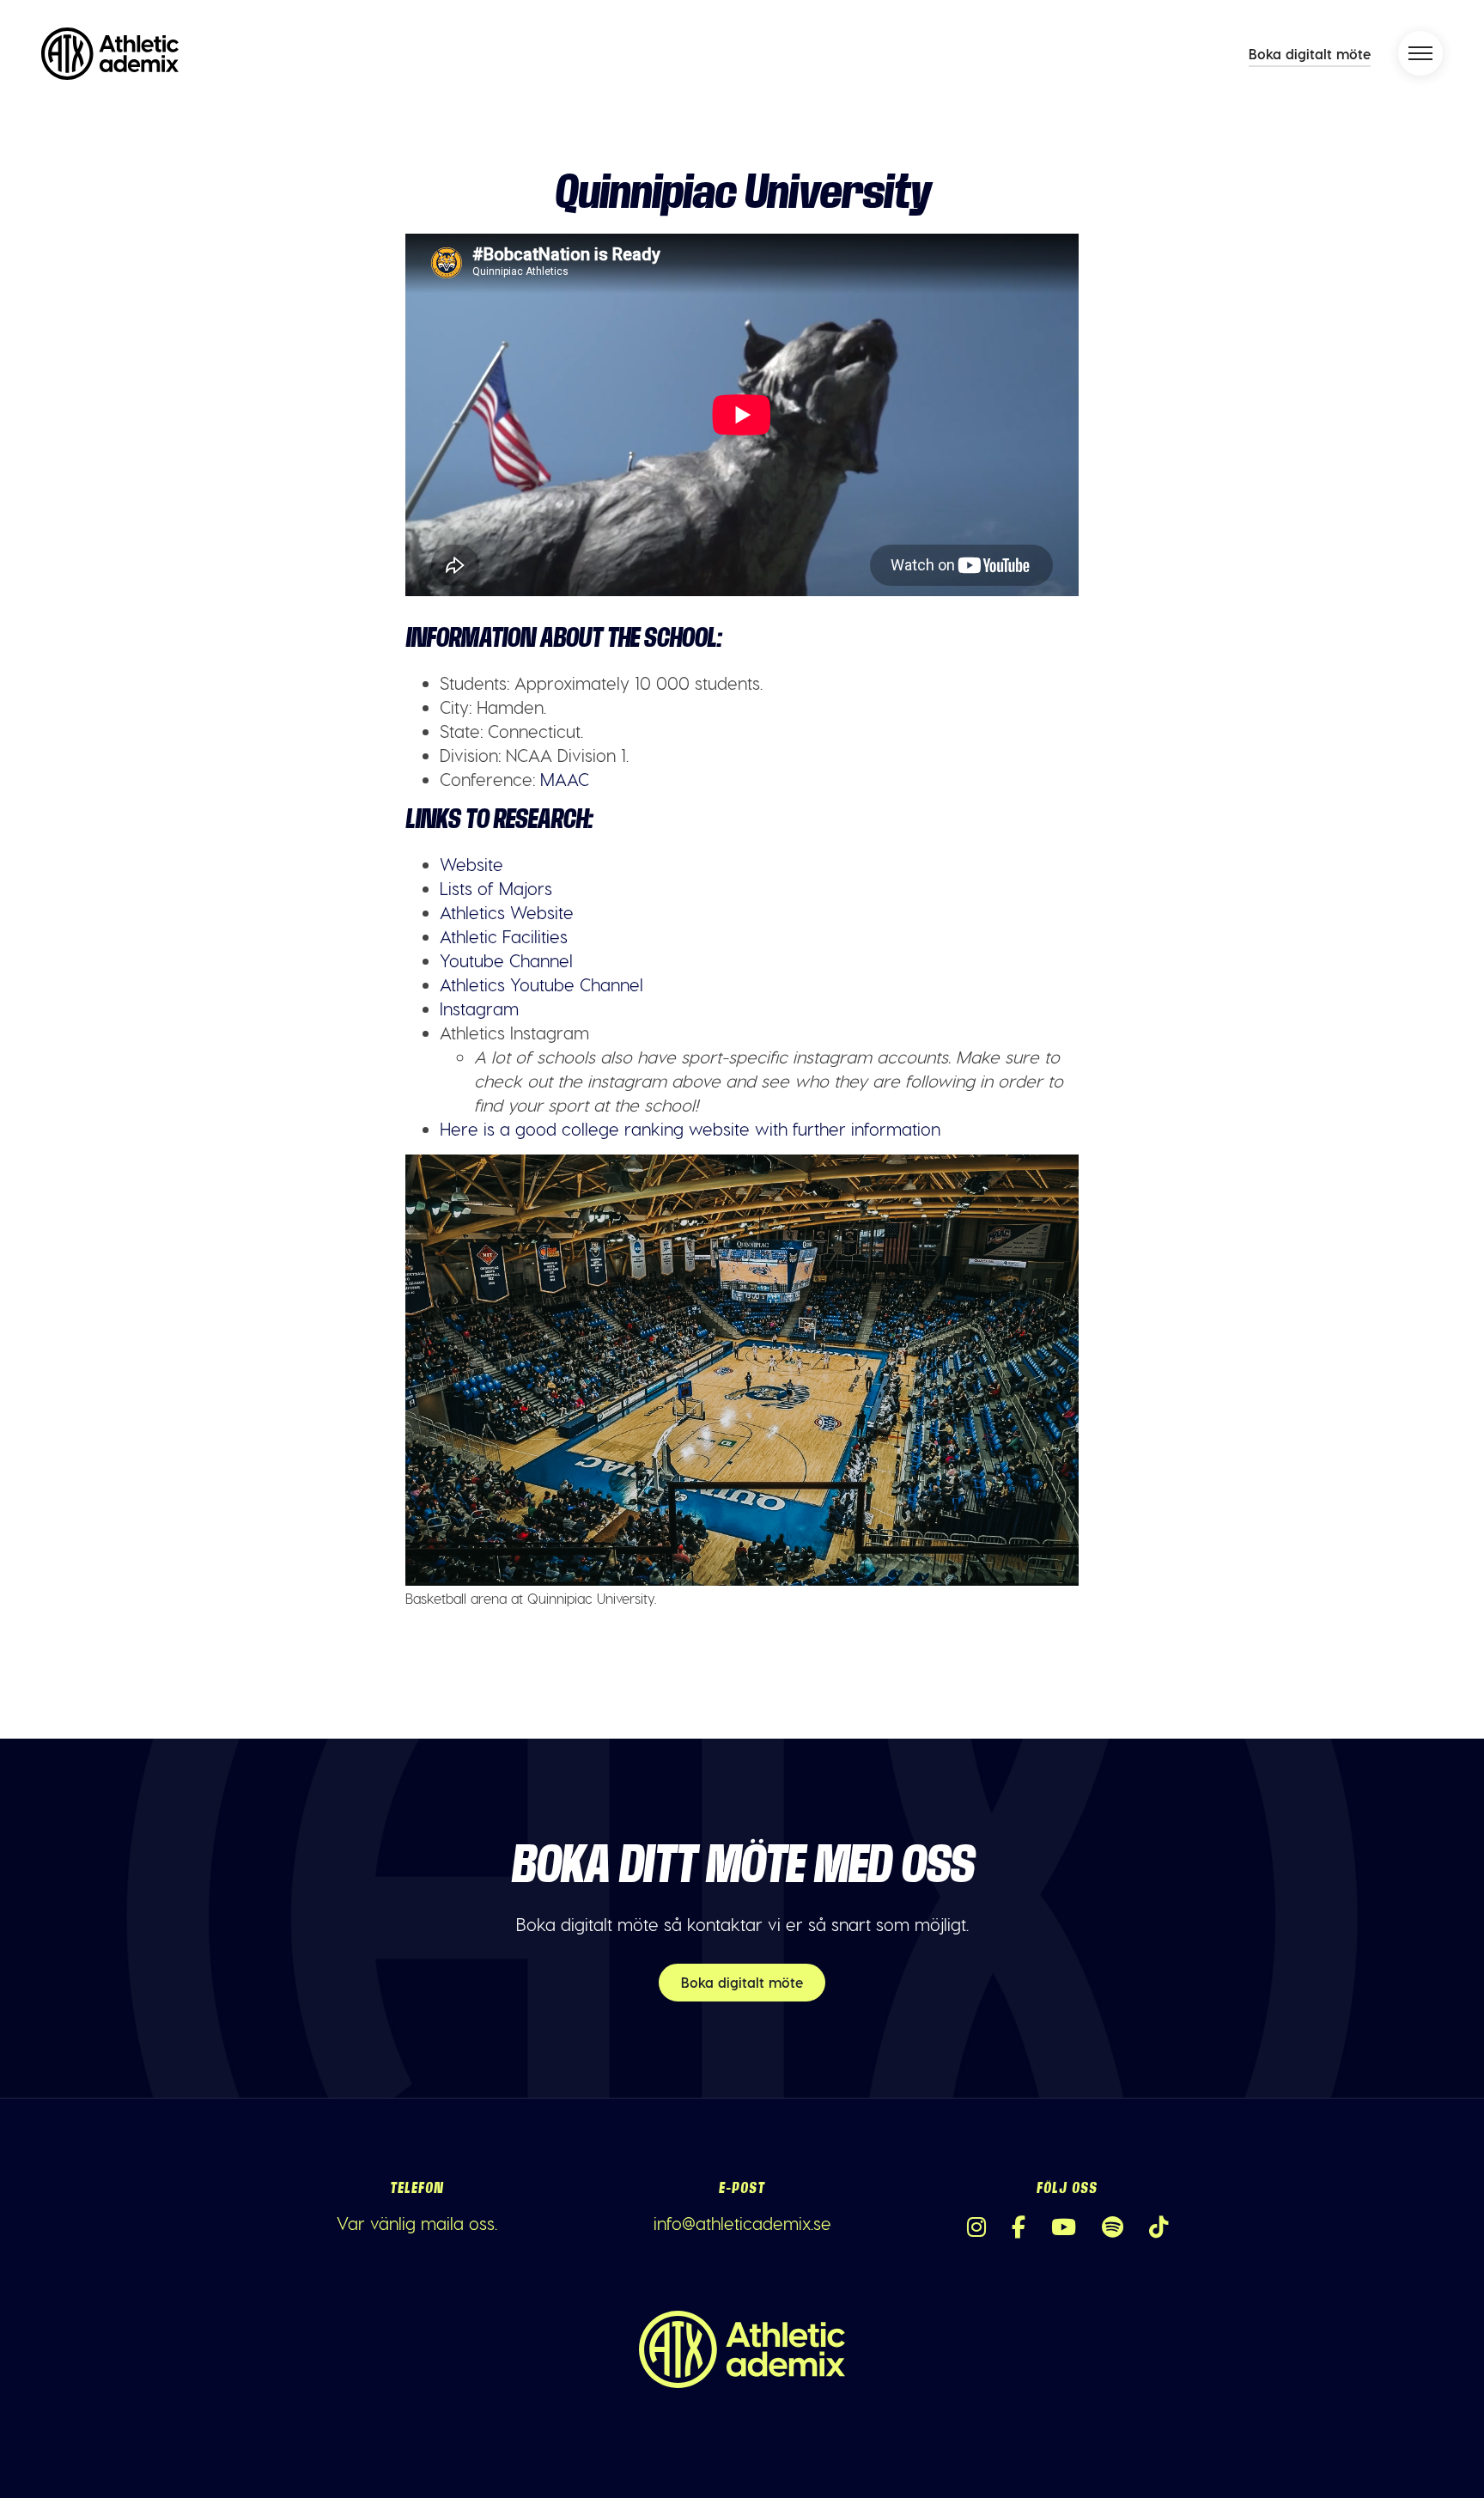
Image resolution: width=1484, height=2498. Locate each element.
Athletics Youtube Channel (541, 984)
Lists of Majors (496, 888)
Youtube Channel (506, 960)
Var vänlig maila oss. (417, 2223)
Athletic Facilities (504, 936)
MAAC (565, 779)
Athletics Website (507, 912)
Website (471, 864)
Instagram (479, 1008)
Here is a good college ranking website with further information (690, 1129)
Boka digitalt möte (1310, 54)
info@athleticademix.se (742, 2223)
